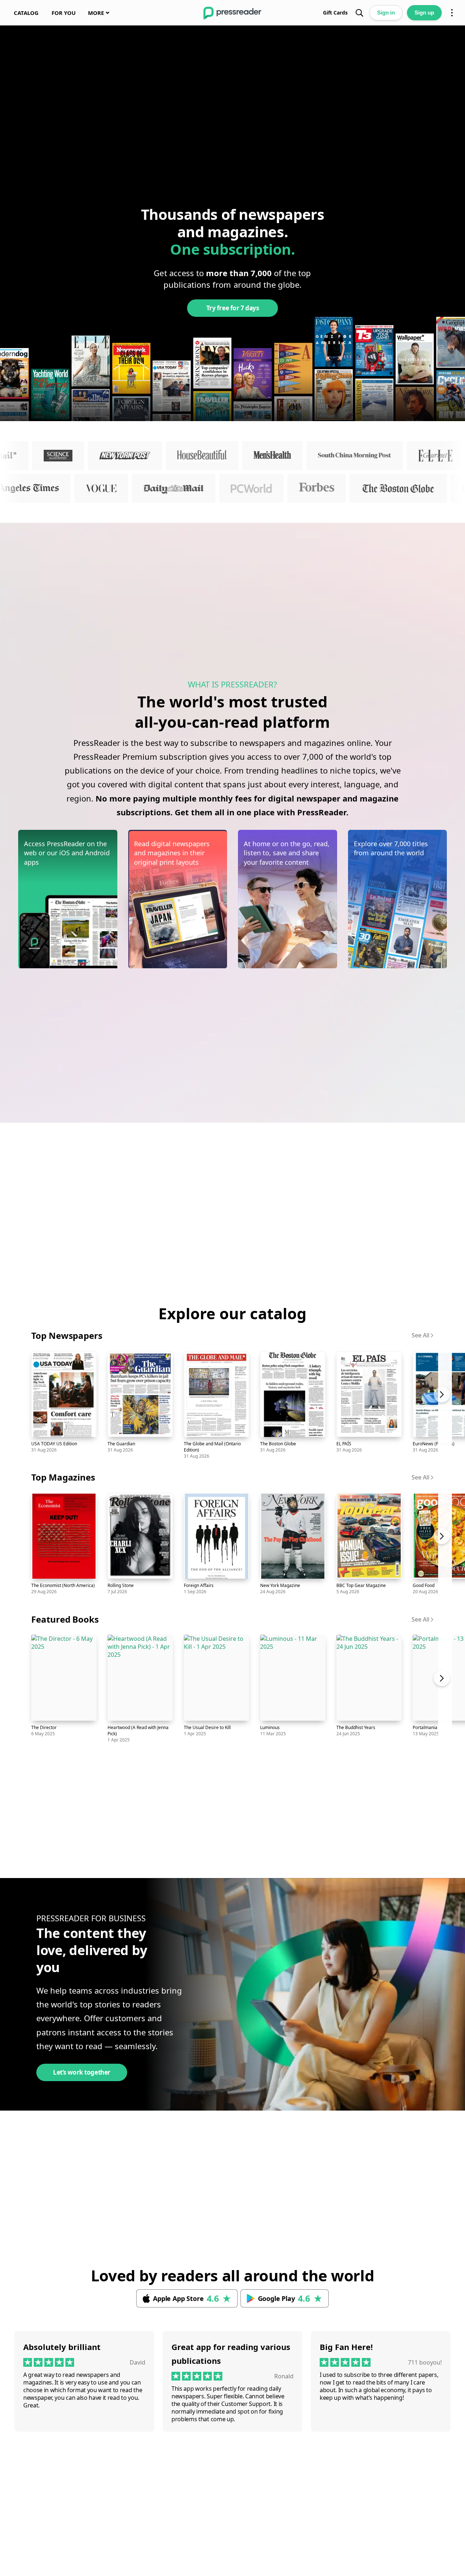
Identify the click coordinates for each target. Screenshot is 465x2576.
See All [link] (420, 1335)
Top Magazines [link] (63, 1477)
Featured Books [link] (65, 1619)
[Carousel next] (445, 1404)
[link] (26, 13)
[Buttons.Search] (359, 13)
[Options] (452, 13)
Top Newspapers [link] (67, 1335)
